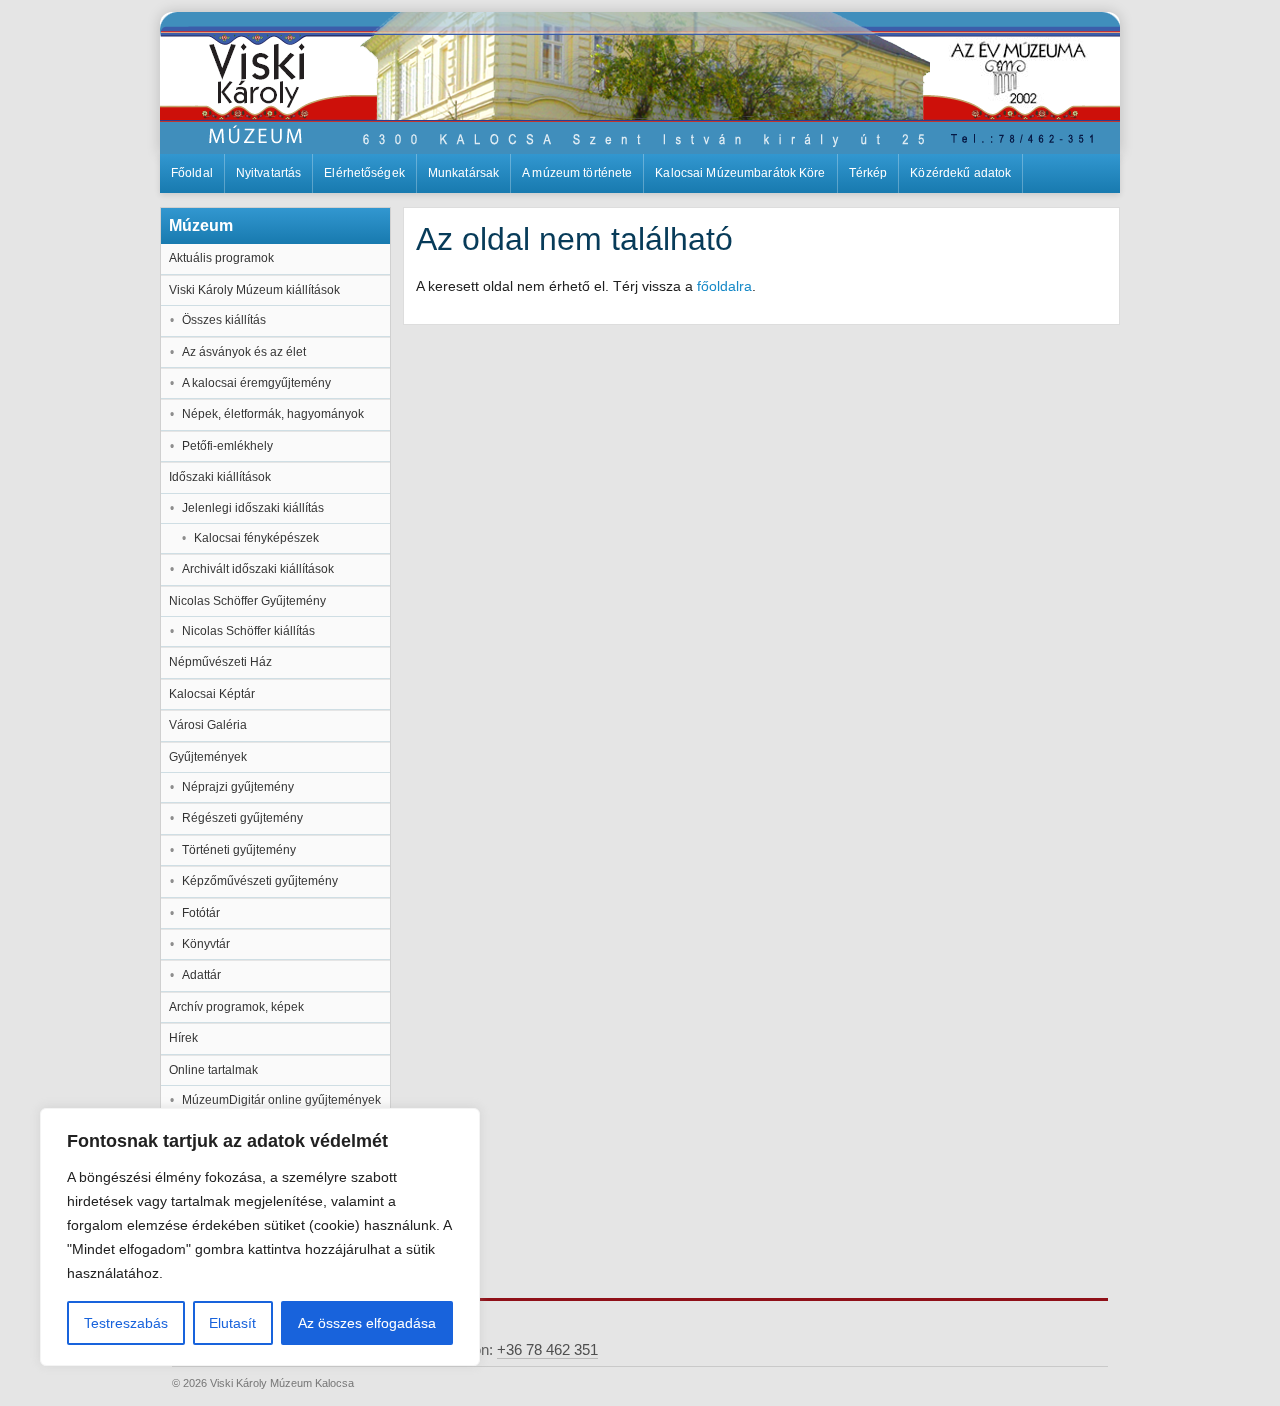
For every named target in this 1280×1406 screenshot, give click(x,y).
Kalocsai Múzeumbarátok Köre (740, 173)
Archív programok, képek (236, 1007)
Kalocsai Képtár (212, 694)
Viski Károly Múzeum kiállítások (254, 290)
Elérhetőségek (364, 173)
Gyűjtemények (208, 757)
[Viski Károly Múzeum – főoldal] (640, 83)
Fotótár (201, 913)
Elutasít (232, 1323)
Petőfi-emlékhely (227, 446)
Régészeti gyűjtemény (242, 818)
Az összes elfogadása (367, 1323)
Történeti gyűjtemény (239, 850)
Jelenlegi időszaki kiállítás (253, 508)
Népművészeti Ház (220, 662)
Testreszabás (126, 1323)
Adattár (201, 975)
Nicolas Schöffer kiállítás (248, 631)
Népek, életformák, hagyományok (273, 414)
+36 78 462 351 (547, 1350)
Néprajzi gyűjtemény (238, 787)
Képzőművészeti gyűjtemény (260, 881)
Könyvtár (206, 944)
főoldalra (724, 286)
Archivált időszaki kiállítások (258, 569)
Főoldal (192, 173)
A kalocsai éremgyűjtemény (256, 383)
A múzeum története (577, 173)
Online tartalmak (213, 1070)
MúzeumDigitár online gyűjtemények (281, 1100)
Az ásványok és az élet (244, 352)
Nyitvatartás (268, 173)
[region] (260, 1237)
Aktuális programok (221, 258)
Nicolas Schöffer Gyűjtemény (247, 601)
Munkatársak (463, 173)
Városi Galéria (208, 725)
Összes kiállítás (224, 320)
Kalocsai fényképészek (256, 538)
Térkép (868, 173)
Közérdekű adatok (960, 173)
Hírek (183, 1038)
